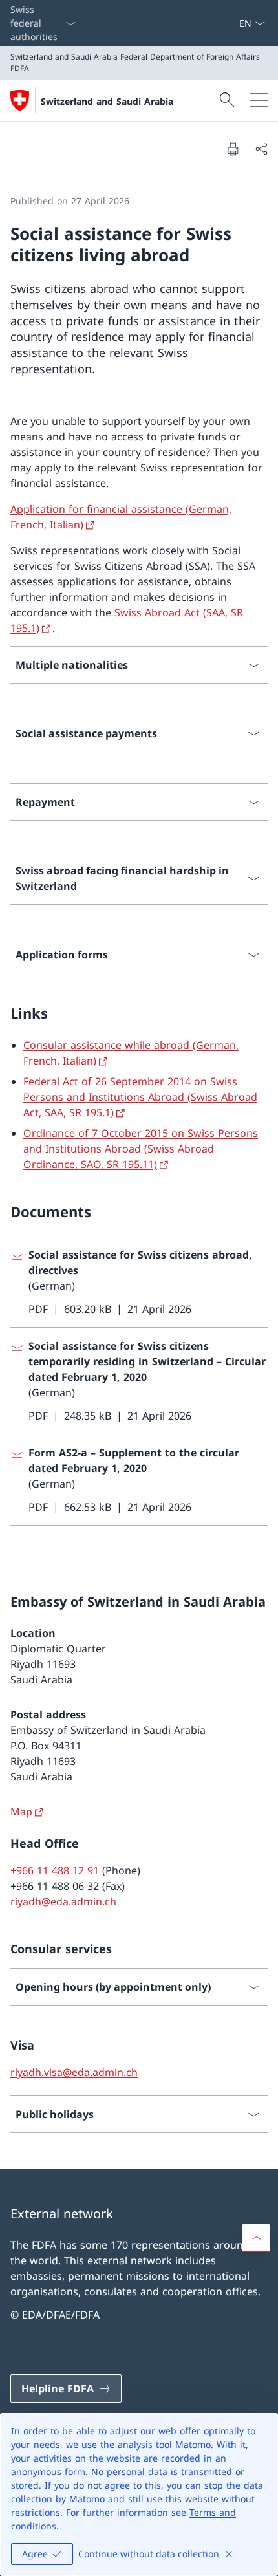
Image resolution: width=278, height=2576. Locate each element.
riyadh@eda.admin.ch (63, 1901)
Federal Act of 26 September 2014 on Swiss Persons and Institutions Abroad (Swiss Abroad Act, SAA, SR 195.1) (140, 1097)
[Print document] (233, 149)
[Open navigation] (259, 100)
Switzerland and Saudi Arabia (107, 101)
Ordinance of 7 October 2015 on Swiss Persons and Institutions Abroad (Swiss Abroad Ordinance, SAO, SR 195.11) (141, 1149)
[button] (256, 2238)
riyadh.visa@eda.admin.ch (74, 2072)
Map (21, 1812)
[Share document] (261, 149)
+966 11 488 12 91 (55, 1870)
